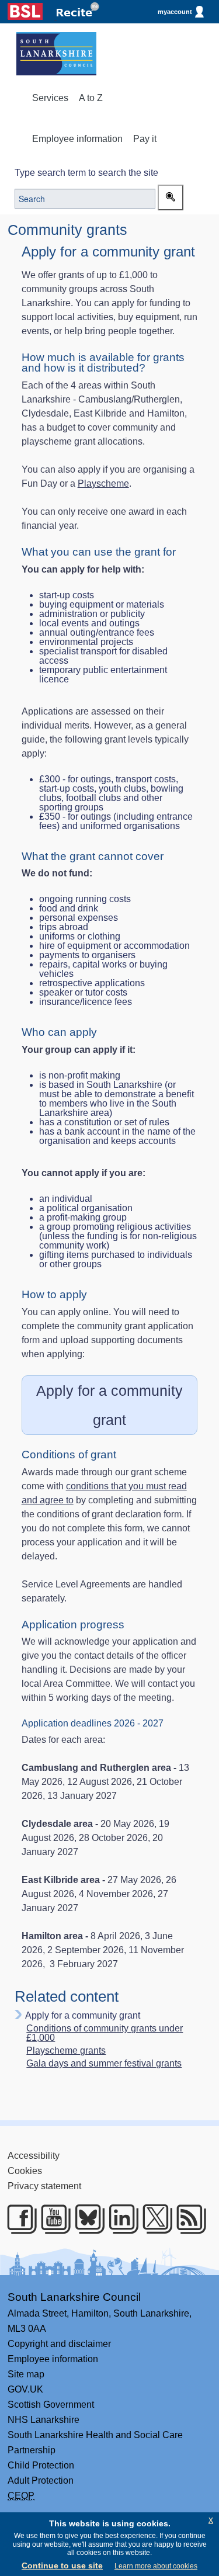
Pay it (145, 139)
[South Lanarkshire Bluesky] (86, 2219)
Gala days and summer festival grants (104, 2064)
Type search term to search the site (86, 173)
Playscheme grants (66, 2051)
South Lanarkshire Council (74, 2297)
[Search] (171, 197)
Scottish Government (51, 2405)
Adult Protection (41, 2480)
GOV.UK (25, 2389)
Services (50, 98)
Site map (26, 2374)
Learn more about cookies (156, 2566)
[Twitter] (153, 2219)
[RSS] (187, 2219)
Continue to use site (62, 2565)
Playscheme (103, 483)
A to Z (91, 98)
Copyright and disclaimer (59, 2344)
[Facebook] (18, 2219)
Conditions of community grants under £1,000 (105, 2033)
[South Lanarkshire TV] (52, 2219)
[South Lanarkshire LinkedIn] (119, 2219)
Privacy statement (44, 2186)
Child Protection (41, 2465)
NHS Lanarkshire (44, 2420)
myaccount (175, 12)
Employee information (77, 139)
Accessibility (34, 2156)
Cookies (25, 2171)
